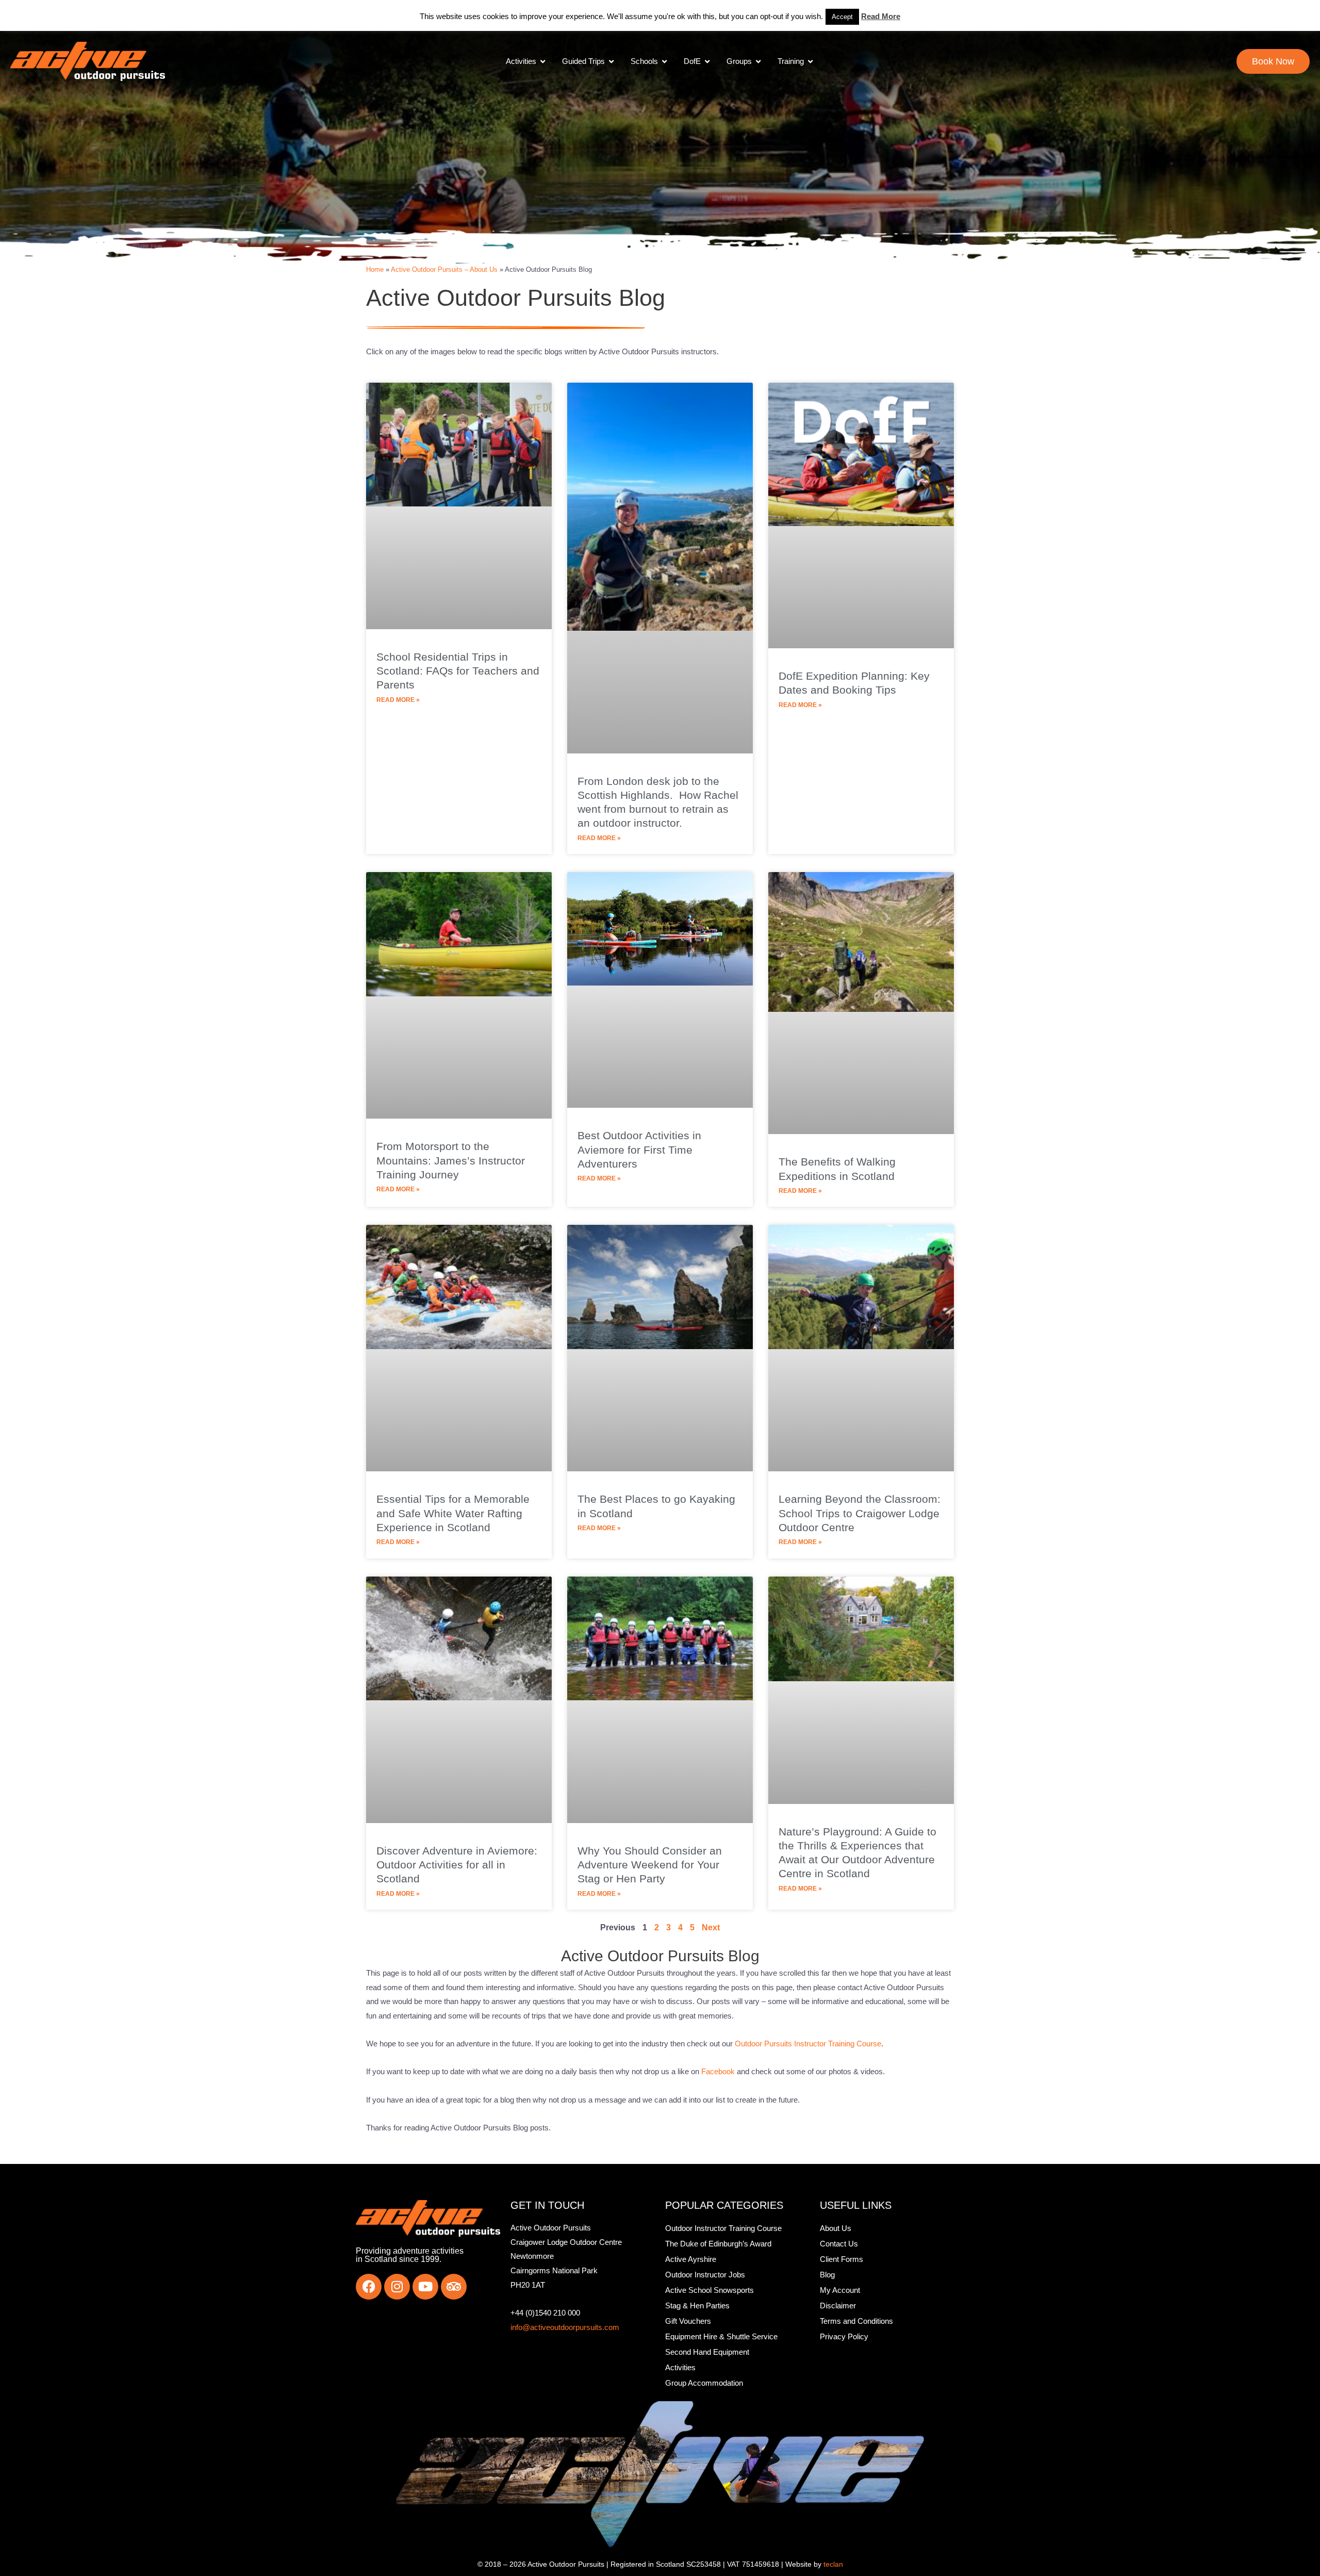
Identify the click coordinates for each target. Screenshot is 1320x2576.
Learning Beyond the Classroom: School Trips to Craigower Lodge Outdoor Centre (860, 1513)
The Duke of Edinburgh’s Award (718, 2244)
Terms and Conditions (856, 2321)
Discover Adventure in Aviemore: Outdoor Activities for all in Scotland (457, 1865)
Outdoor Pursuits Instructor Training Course (808, 2044)
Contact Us (839, 2244)
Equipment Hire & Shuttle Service (721, 2336)
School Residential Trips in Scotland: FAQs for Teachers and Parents (458, 671)
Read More (881, 16)
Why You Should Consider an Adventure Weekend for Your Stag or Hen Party (650, 1865)
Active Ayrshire (691, 2259)
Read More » (398, 700)
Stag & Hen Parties (697, 2306)
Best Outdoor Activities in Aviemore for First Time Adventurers (639, 1150)
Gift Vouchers (688, 2321)
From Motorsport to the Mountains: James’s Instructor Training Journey (451, 1160)
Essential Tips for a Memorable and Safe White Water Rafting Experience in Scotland (453, 1513)
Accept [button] (842, 17)
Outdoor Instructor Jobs (705, 2275)
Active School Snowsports (709, 2290)
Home (375, 269)
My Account (840, 2290)
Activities (680, 2367)
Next (711, 1927)
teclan (833, 2564)
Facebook (718, 2071)
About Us (836, 2228)
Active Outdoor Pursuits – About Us (444, 269)
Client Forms (841, 2259)
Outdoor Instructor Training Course (723, 2228)
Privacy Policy (844, 2336)
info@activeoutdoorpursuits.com (565, 2327)
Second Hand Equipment (707, 2352)
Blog (827, 2275)
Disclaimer (838, 2306)
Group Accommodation (704, 2383)
